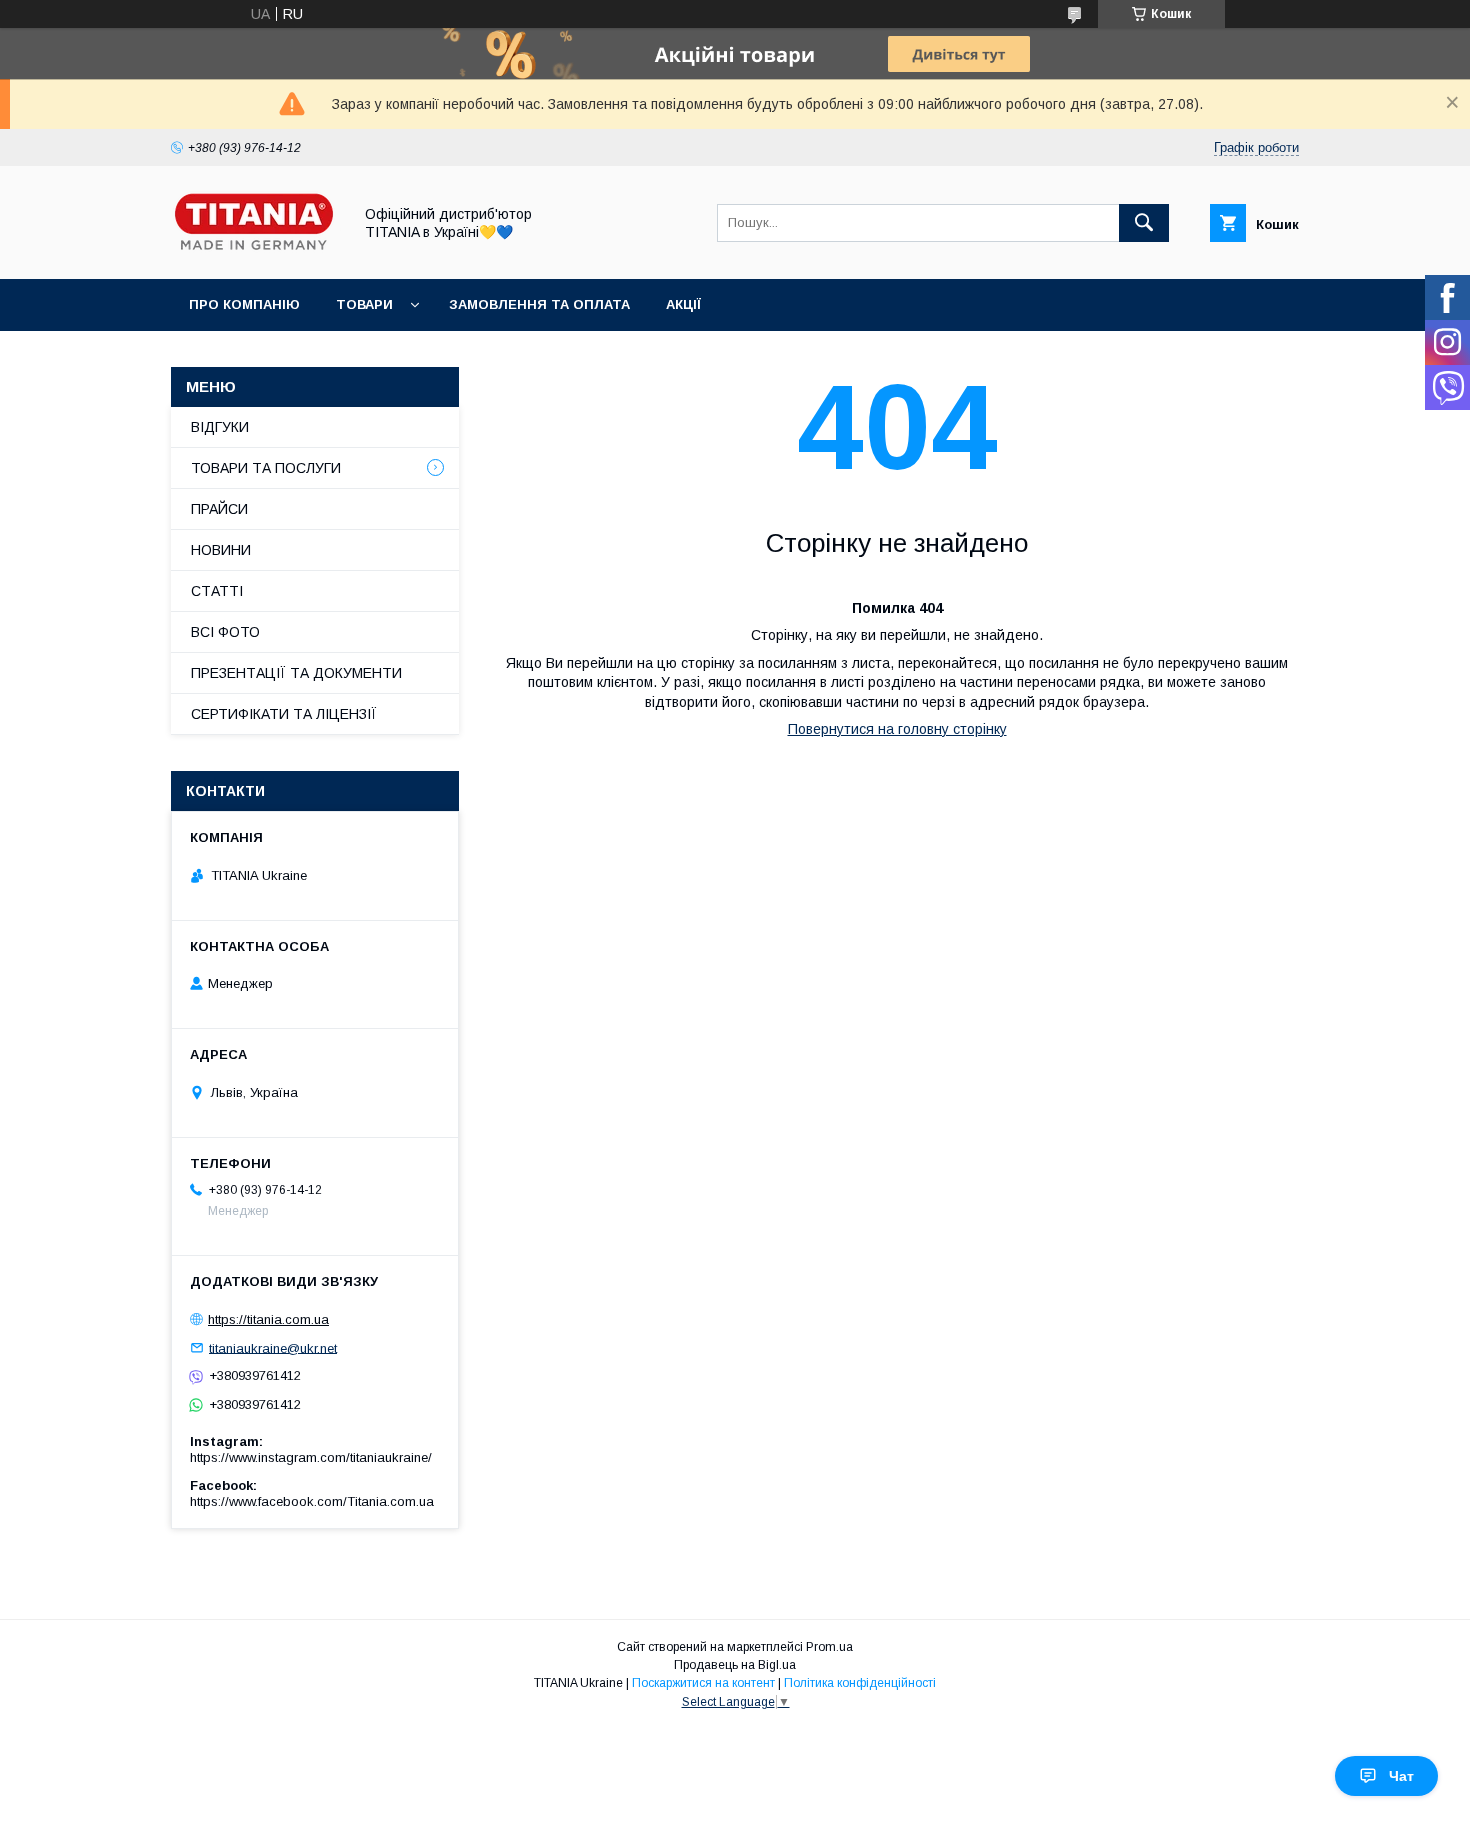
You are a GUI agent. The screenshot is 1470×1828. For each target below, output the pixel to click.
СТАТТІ (217, 591)
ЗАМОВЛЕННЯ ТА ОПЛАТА (539, 304)
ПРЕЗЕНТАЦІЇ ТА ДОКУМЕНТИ (296, 673)
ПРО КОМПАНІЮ (244, 304)
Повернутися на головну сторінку (897, 729)
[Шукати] (1144, 223)
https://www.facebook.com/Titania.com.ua (312, 1501)
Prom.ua (829, 1647)
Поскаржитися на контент (703, 1683)
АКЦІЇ (683, 304)
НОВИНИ (221, 550)
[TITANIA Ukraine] (256, 253)
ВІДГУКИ (220, 427)
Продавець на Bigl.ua (735, 1665)
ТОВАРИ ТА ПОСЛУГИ (266, 468)
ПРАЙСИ (219, 509)
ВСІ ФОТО (225, 632)
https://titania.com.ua (268, 1319)
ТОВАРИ (364, 304)
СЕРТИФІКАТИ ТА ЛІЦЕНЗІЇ (284, 714)
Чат (1401, 1776)
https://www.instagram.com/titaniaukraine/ (311, 1457)
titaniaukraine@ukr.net (273, 1347)
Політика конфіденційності (860, 1683)
